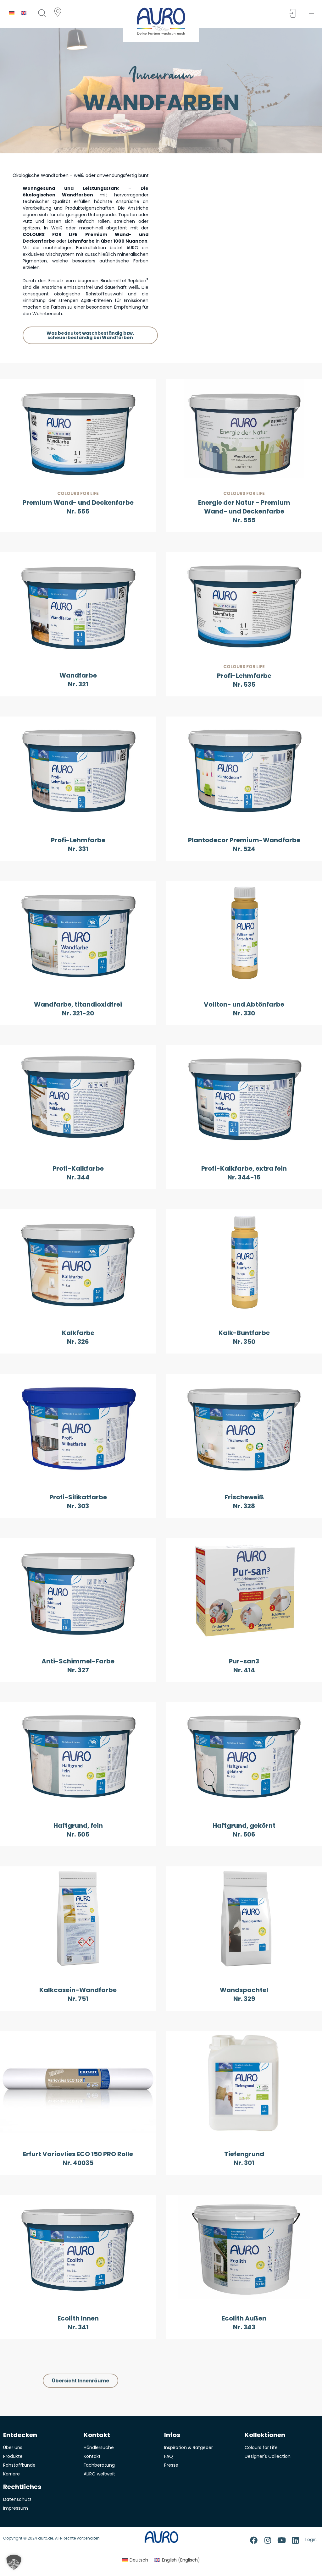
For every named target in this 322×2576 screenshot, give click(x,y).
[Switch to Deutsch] (12, 13)
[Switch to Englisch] (24, 13)
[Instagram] (268, 2540)
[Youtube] (281, 2540)
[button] (313, 14)
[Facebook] (254, 2540)
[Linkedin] (295, 2540)
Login (311, 2540)
